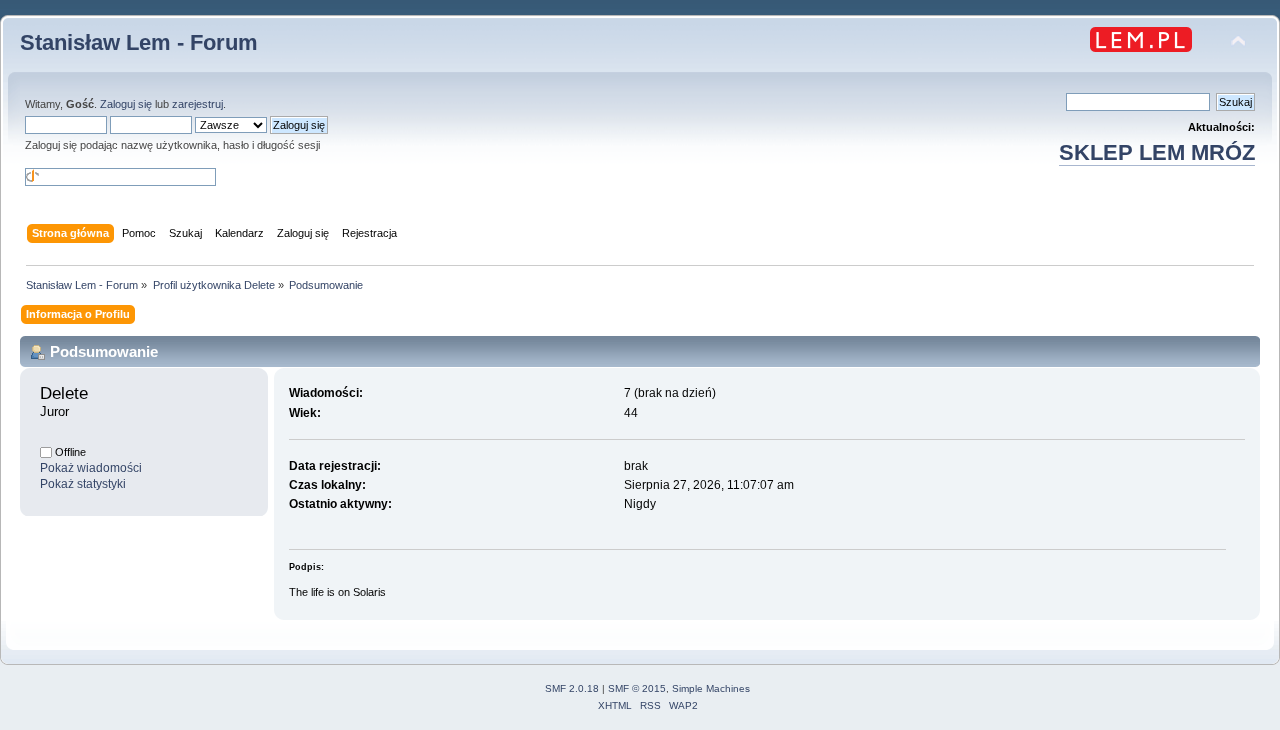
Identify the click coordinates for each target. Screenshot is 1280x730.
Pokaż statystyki (83, 484)
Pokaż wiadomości (91, 468)
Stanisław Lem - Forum (139, 42)
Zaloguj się (126, 104)
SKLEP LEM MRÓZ (1157, 152)
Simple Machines (711, 688)
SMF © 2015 (637, 688)
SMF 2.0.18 (572, 688)
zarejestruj (197, 104)
